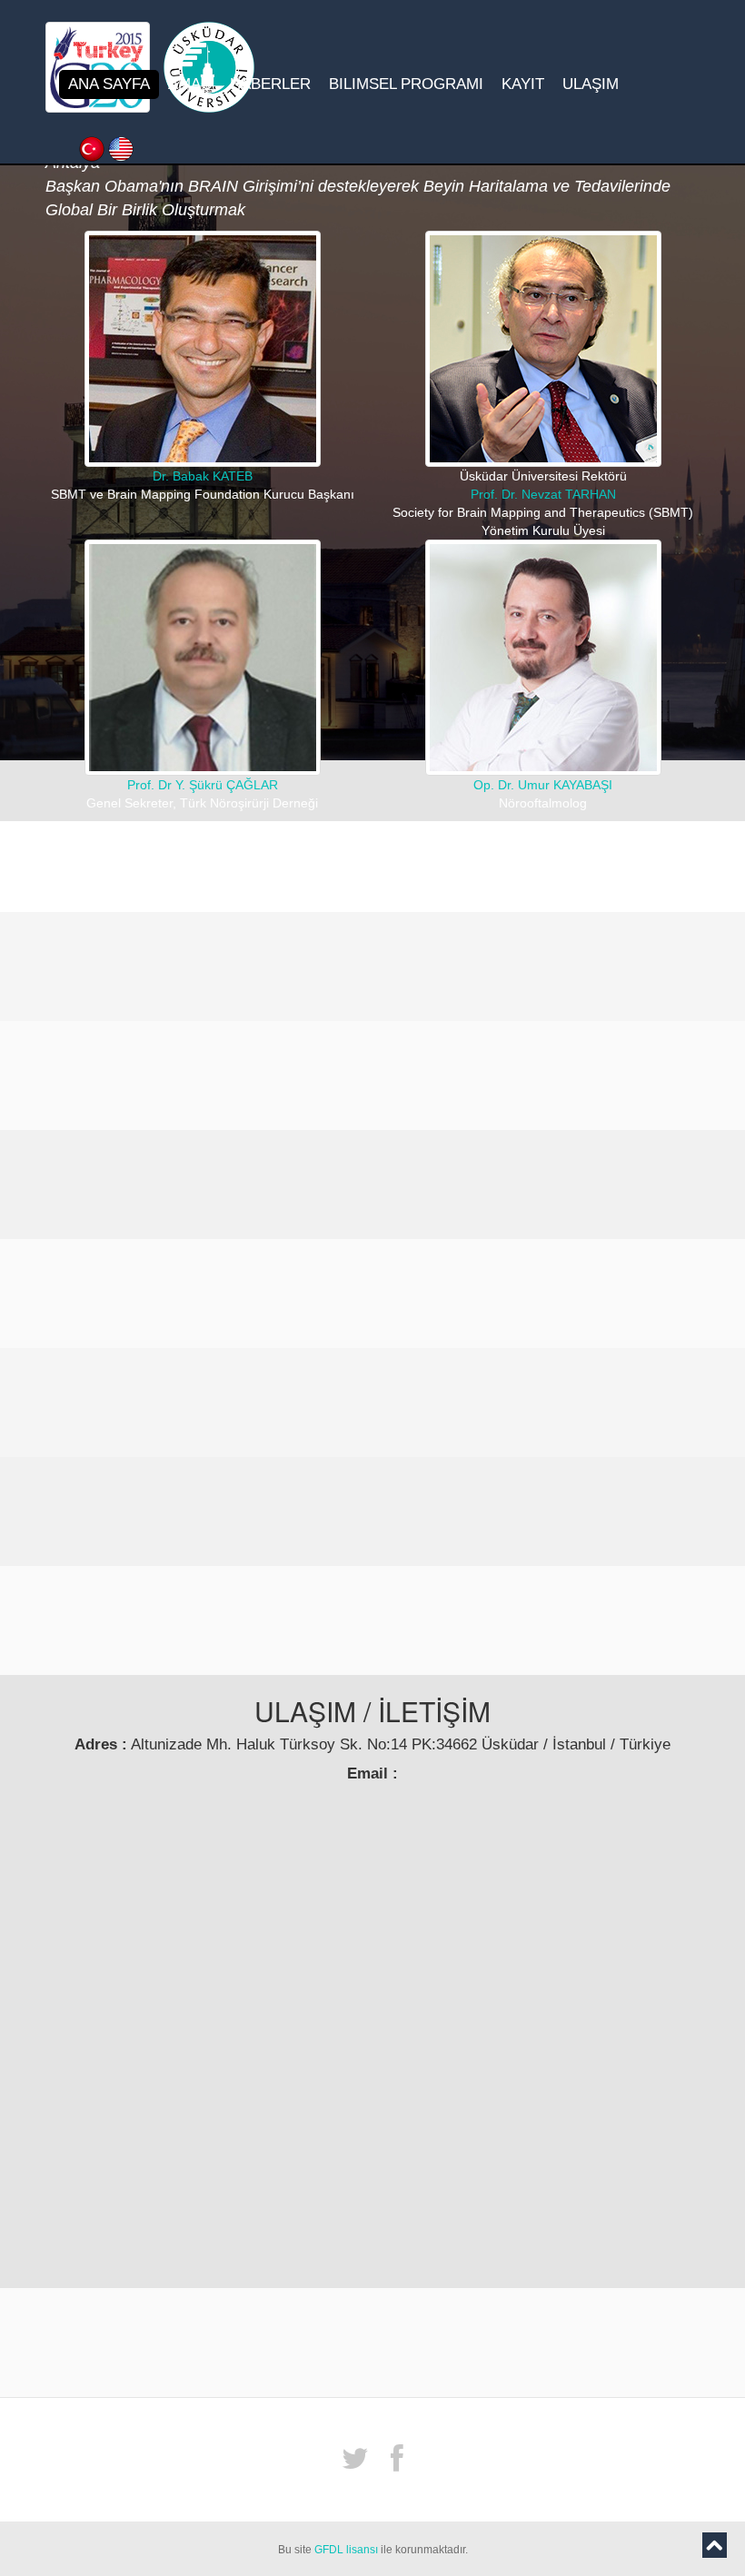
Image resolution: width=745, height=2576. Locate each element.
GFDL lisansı (346, 2550)
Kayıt (523, 84)
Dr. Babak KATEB (203, 476)
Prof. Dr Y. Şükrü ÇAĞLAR (203, 785)
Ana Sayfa (109, 84)
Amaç (190, 84)
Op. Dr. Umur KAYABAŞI (543, 785)
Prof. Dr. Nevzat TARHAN (543, 494)
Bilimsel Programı (406, 84)
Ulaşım (591, 84)
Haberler (270, 84)
